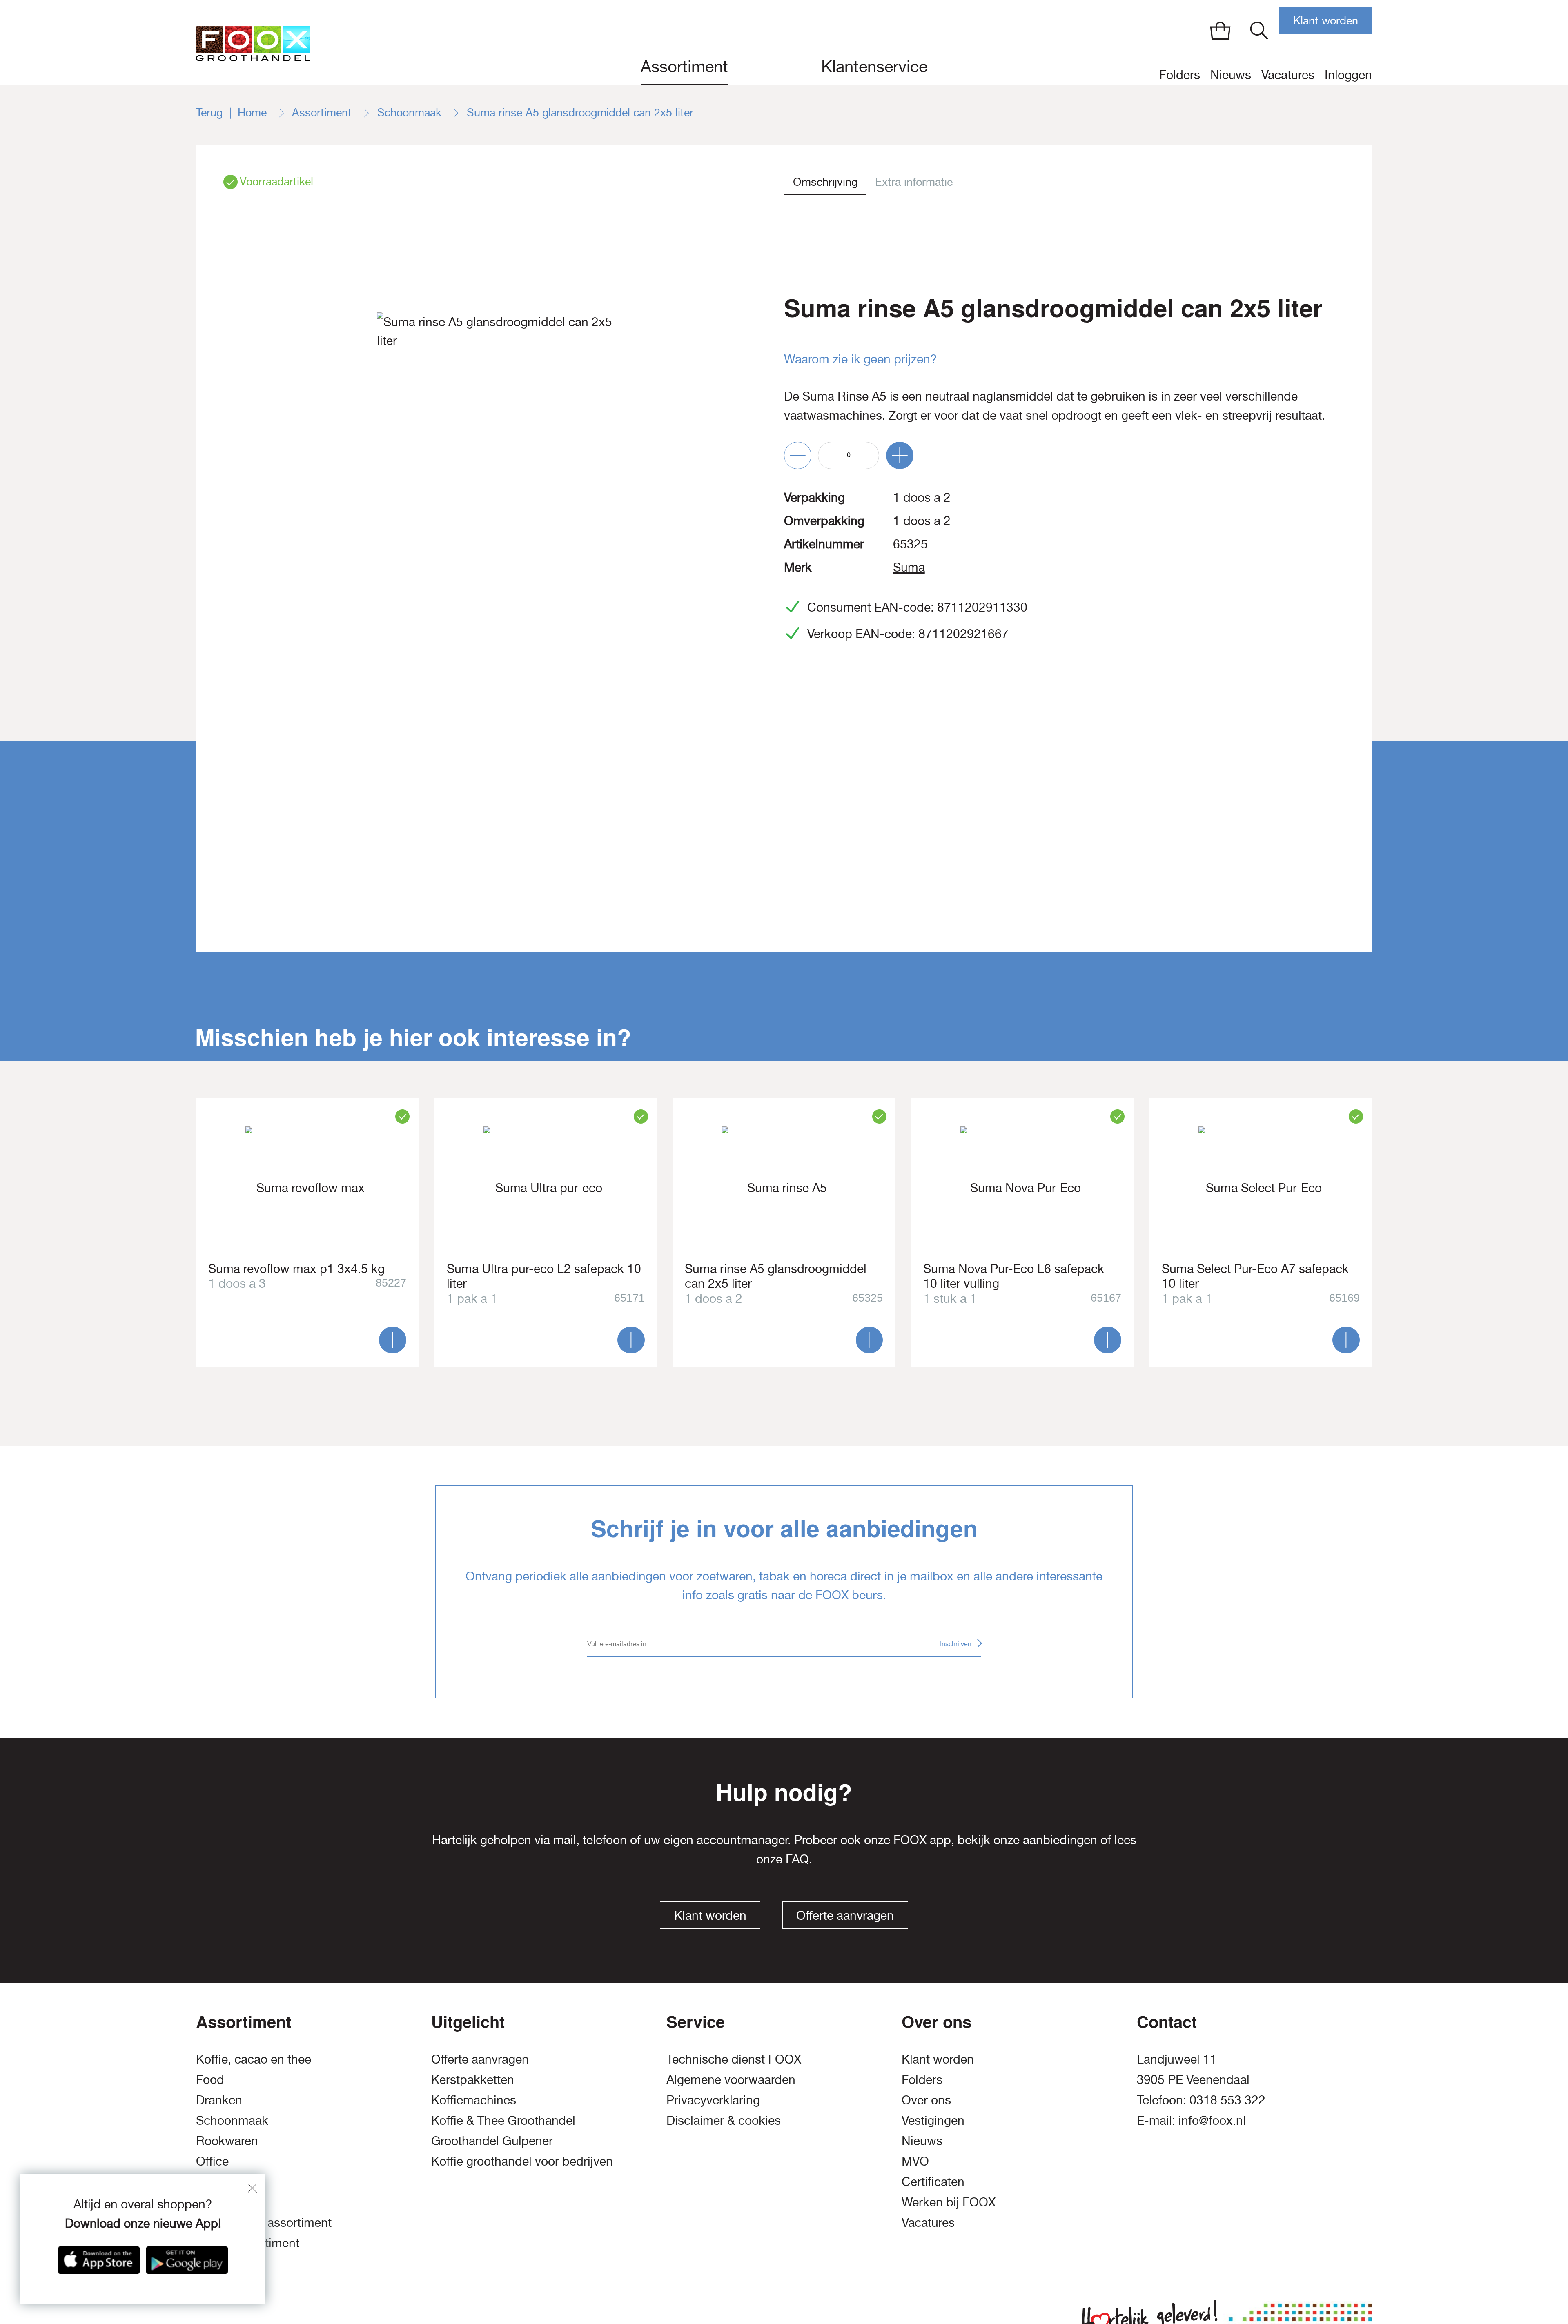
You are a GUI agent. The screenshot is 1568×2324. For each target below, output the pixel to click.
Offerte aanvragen (845, 1915)
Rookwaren (227, 2140)
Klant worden (1326, 21)
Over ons (926, 2100)
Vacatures (1288, 75)
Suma (909, 567)
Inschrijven (956, 1644)
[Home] (253, 42)
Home (254, 112)
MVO (915, 2161)
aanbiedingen (1060, 1840)
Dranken (219, 2100)
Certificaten (933, 2181)
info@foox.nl (1212, 2120)
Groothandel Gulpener (492, 2140)
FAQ (797, 1859)
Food (210, 2079)
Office (212, 2161)
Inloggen (1348, 75)
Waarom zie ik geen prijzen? (861, 359)
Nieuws (1231, 75)
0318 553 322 (1227, 2100)
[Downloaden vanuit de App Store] (99, 2260)
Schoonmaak (411, 112)
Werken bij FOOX (949, 2202)
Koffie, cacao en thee (254, 2059)
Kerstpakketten (473, 2079)
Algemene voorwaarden (731, 2079)
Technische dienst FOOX (734, 2059)
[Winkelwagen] (1220, 30)
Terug (209, 112)
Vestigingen (933, 2120)
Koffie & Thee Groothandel (503, 2120)
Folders (1180, 75)
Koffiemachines (474, 2100)
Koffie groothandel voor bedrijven (522, 2161)
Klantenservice (874, 66)
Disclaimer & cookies (724, 2120)
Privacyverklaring (713, 2100)
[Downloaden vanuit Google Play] (187, 2260)
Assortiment (684, 66)
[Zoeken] (1259, 30)
